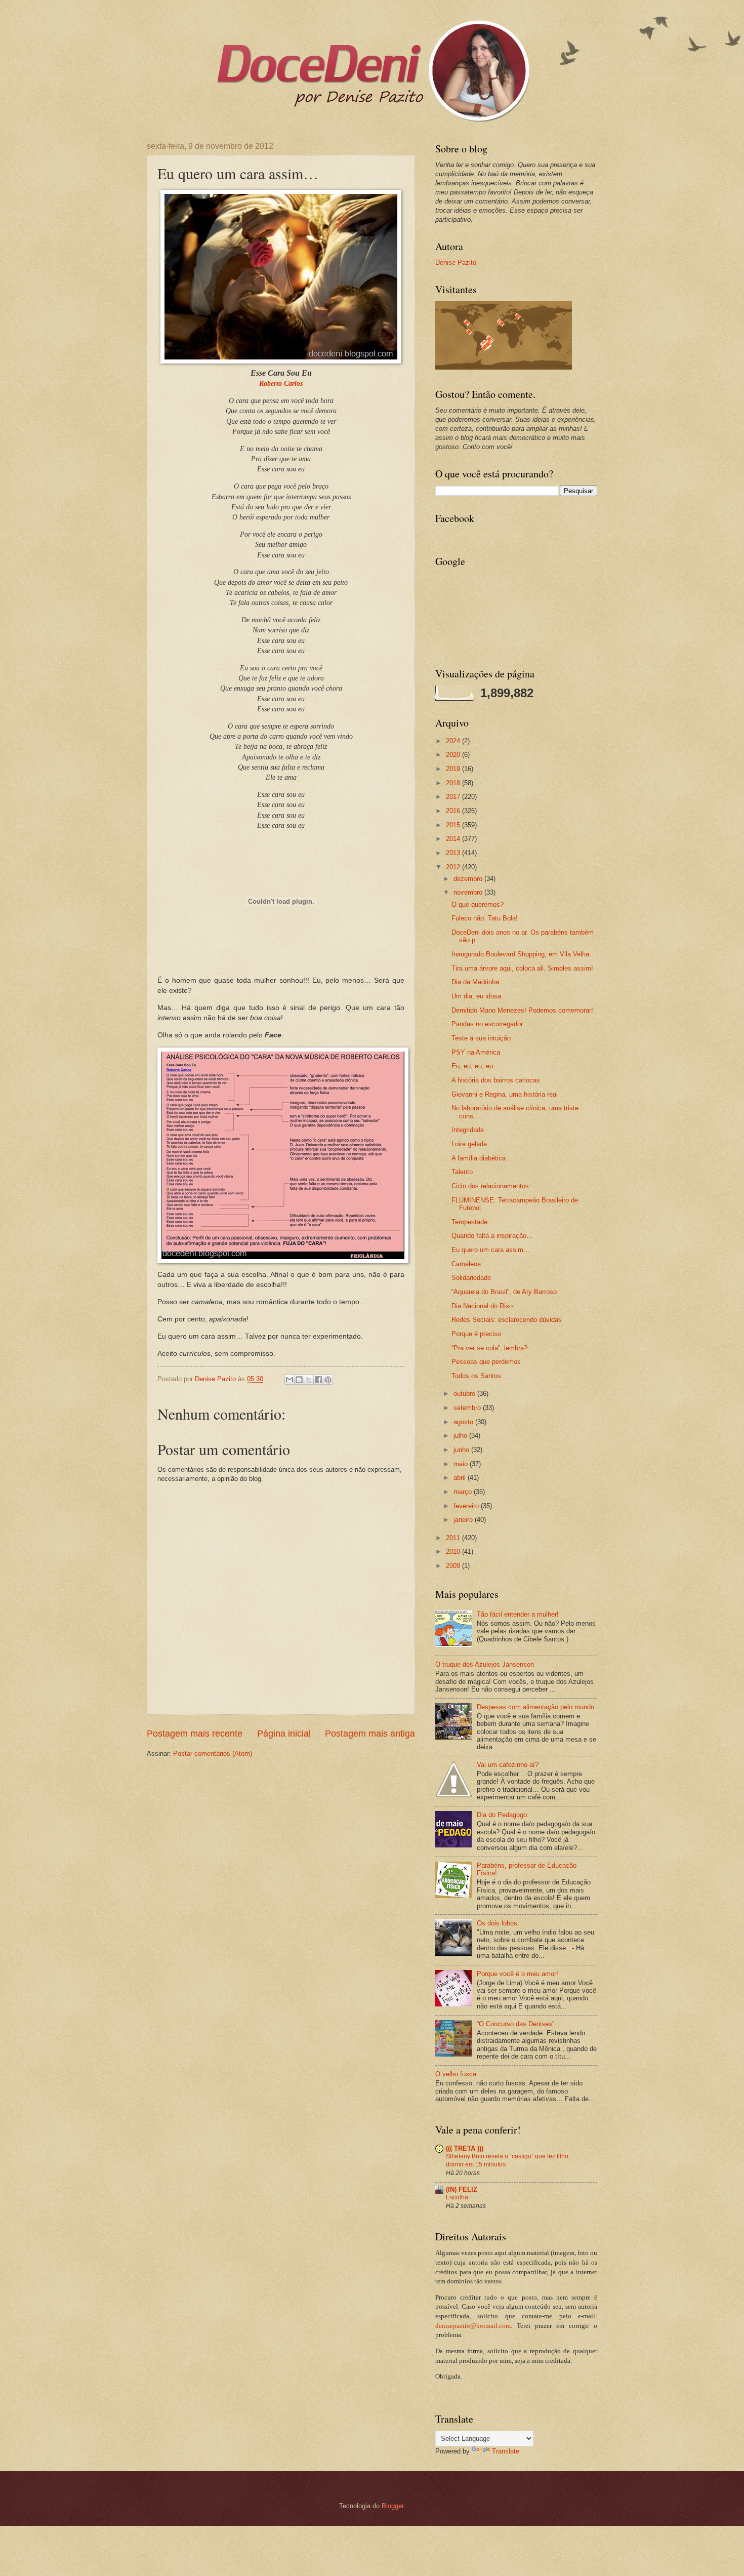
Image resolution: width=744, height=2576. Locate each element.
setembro (468, 1408)
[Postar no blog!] (299, 1380)
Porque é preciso (476, 1334)
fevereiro (467, 1506)
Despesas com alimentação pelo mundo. (536, 1707)
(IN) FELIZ (462, 2189)
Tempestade (469, 1222)
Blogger (392, 2506)
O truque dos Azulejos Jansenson (485, 1664)
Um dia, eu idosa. (477, 996)
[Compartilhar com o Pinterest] (328, 1380)
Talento (462, 1172)
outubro (465, 1394)
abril (461, 1478)
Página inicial (284, 1734)
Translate (506, 2451)
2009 (454, 1566)
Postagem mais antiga (370, 1734)
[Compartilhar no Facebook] (318, 1380)
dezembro (469, 879)
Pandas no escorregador (487, 1024)
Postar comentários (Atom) (213, 1754)
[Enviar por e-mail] (290, 1380)
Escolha (457, 2197)
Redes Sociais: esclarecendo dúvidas (507, 1320)
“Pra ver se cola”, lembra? (489, 1348)
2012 (454, 867)
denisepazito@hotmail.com (473, 2326)
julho (461, 1436)
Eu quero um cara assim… (491, 1250)
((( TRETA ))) (465, 2148)
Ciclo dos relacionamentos (490, 1186)
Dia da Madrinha (475, 982)
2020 (454, 755)
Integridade (468, 1130)
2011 (454, 1538)
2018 (454, 783)
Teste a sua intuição (481, 1038)
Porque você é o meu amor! (518, 1974)
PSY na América (476, 1052)
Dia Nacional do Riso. (483, 1306)
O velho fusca (456, 2074)
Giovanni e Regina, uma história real (505, 1094)
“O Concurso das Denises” (515, 2024)
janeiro (464, 1520)
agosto (464, 1422)
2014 (454, 839)
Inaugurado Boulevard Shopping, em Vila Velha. (521, 954)
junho (462, 1450)
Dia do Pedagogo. (503, 1815)
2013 (454, 853)
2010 (454, 1552)
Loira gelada (469, 1144)
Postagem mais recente (195, 1734)
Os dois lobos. (498, 1923)
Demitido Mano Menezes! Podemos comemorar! (522, 1010)
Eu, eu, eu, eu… (476, 1066)
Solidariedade (471, 1278)
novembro (469, 892)
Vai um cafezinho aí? (508, 1765)
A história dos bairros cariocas (496, 1080)
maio (462, 1464)
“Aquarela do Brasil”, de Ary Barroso (504, 1292)
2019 (454, 769)
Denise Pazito (456, 263)
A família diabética (479, 1158)
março (464, 1492)
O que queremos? (478, 904)
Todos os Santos (476, 1376)
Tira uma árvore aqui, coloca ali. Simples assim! (522, 968)
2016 (454, 811)
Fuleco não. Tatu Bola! (485, 918)
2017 (454, 797)
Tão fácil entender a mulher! (518, 1614)
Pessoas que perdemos (486, 1362)
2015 (454, 825)
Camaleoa (466, 1264)
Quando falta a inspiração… (492, 1236)
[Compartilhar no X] (309, 1380)
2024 (454, 741)
